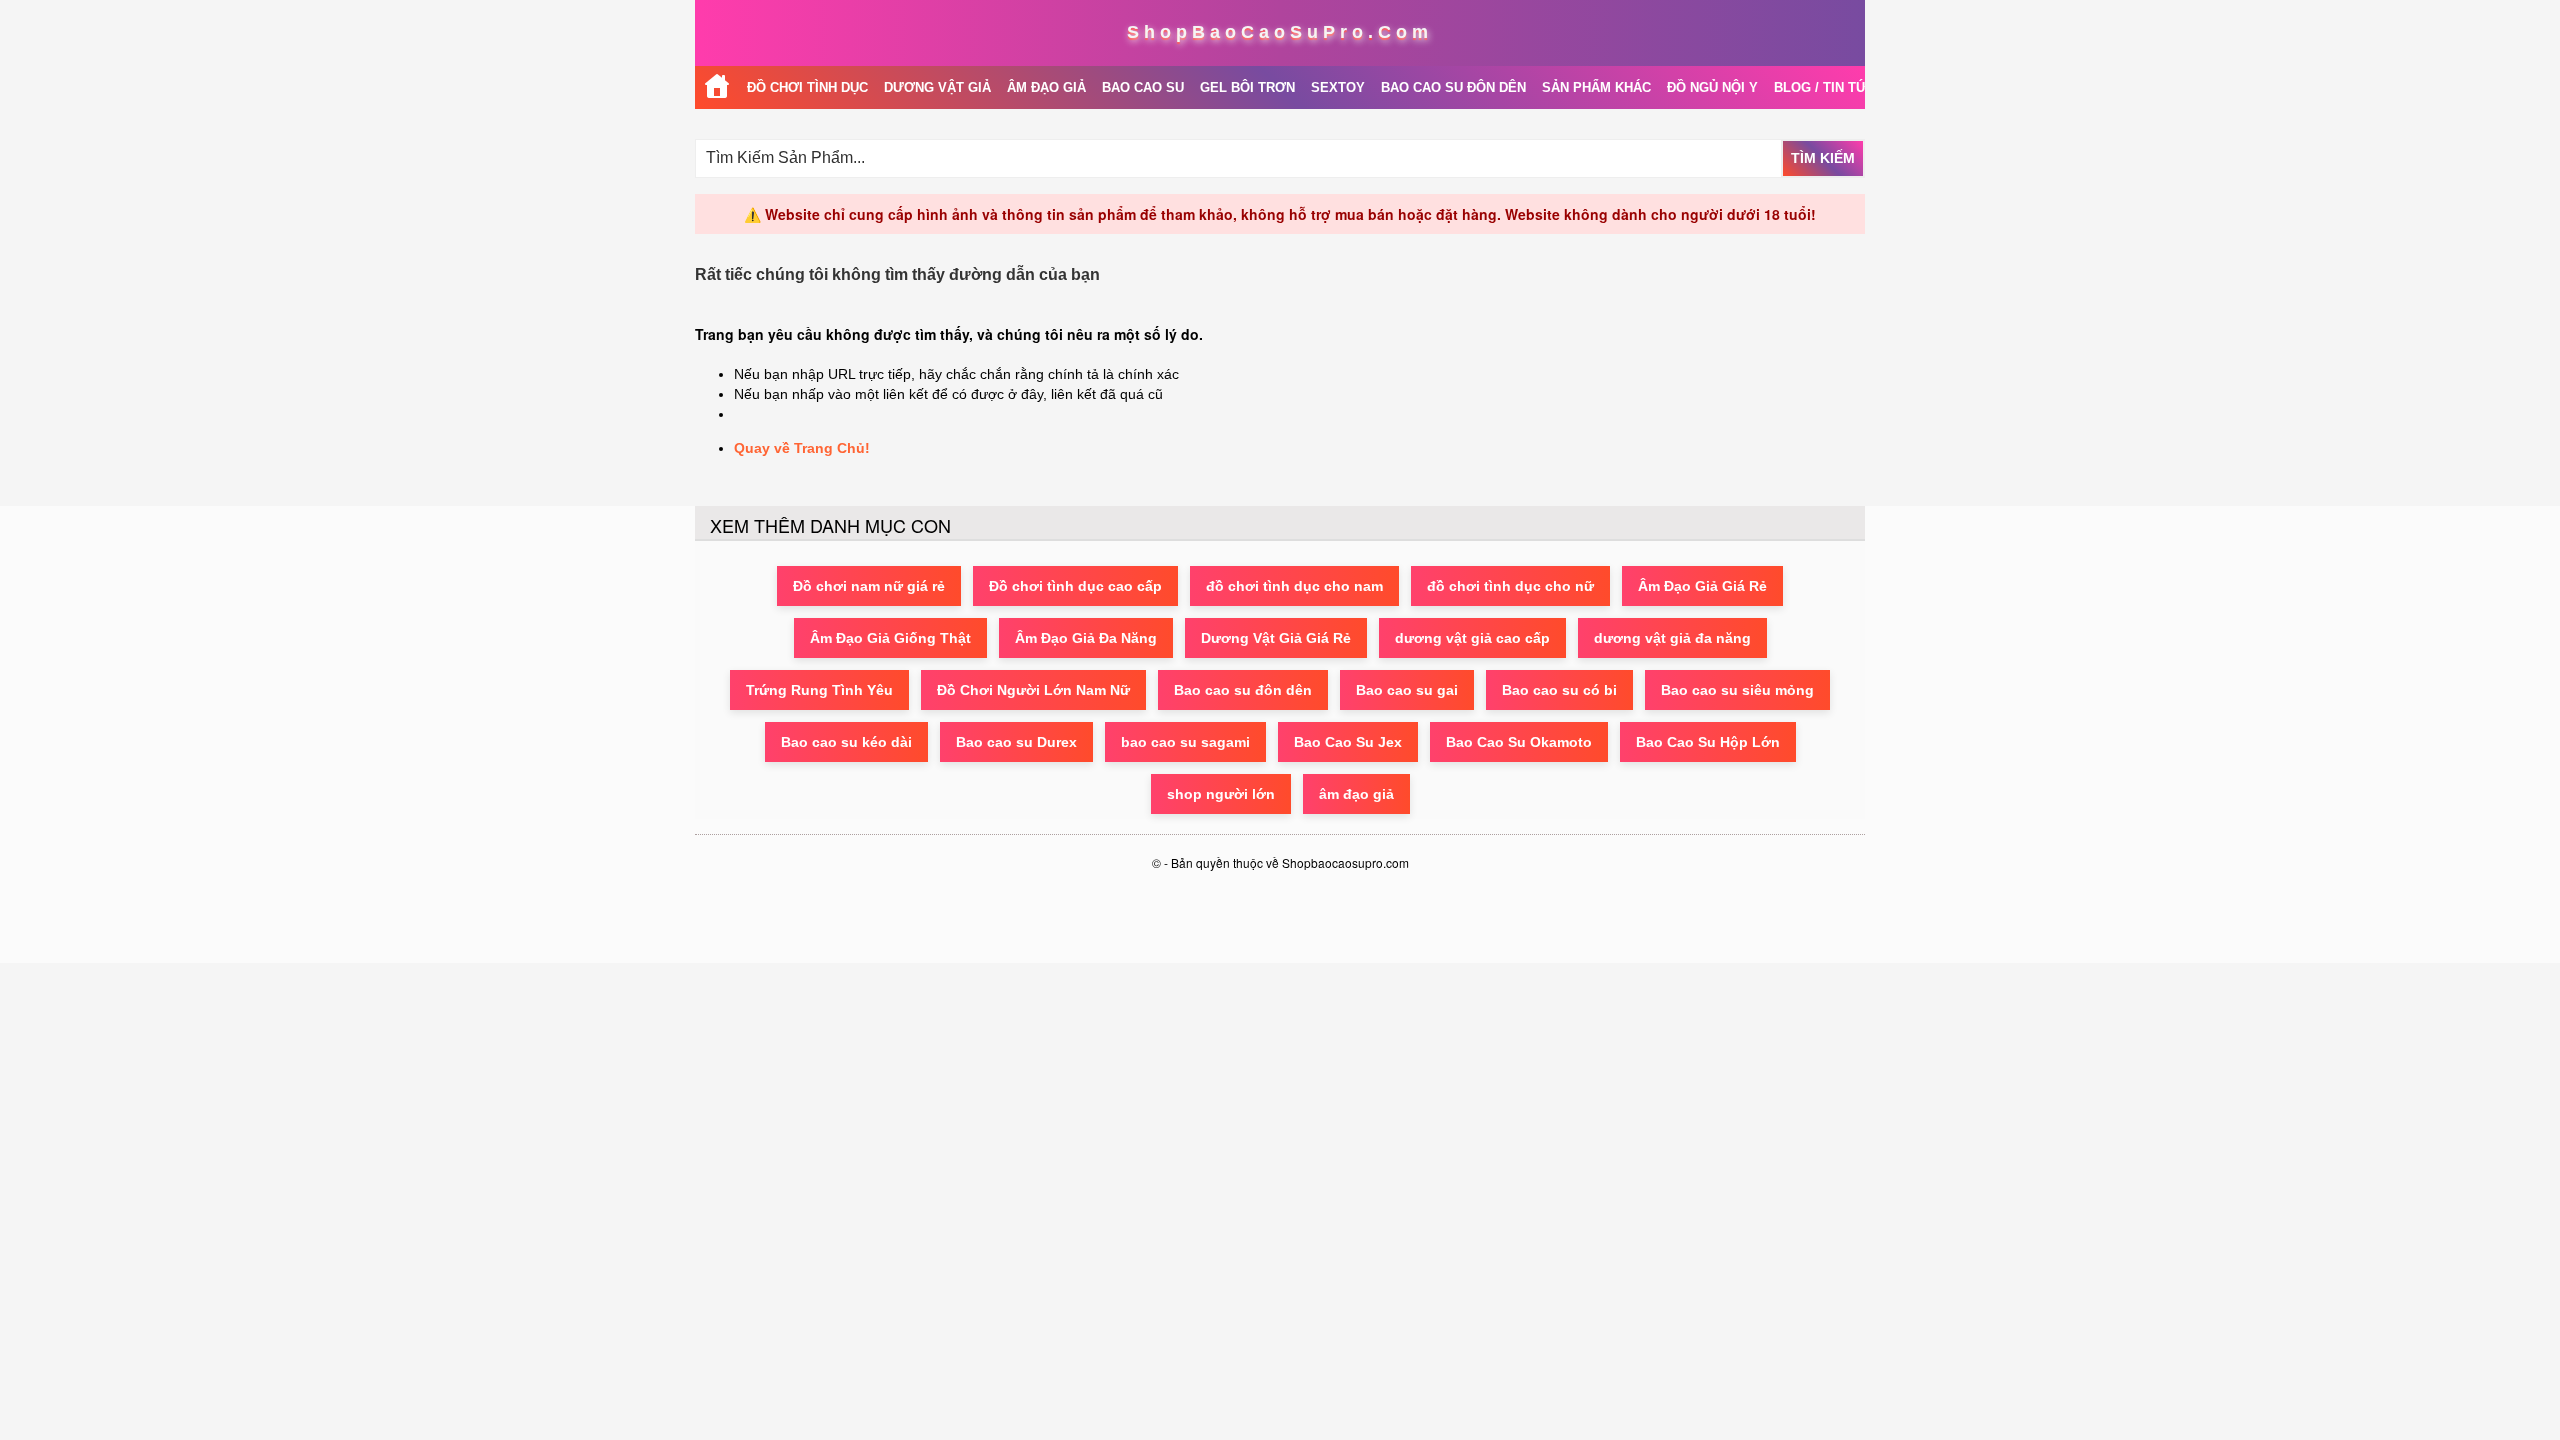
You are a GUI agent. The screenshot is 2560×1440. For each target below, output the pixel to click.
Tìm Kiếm (1823, 158)
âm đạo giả (1356, 794)
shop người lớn (1221, 794)
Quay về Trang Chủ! (802, 448)
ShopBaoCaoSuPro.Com (1280, 32)
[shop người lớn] (717, 87)
